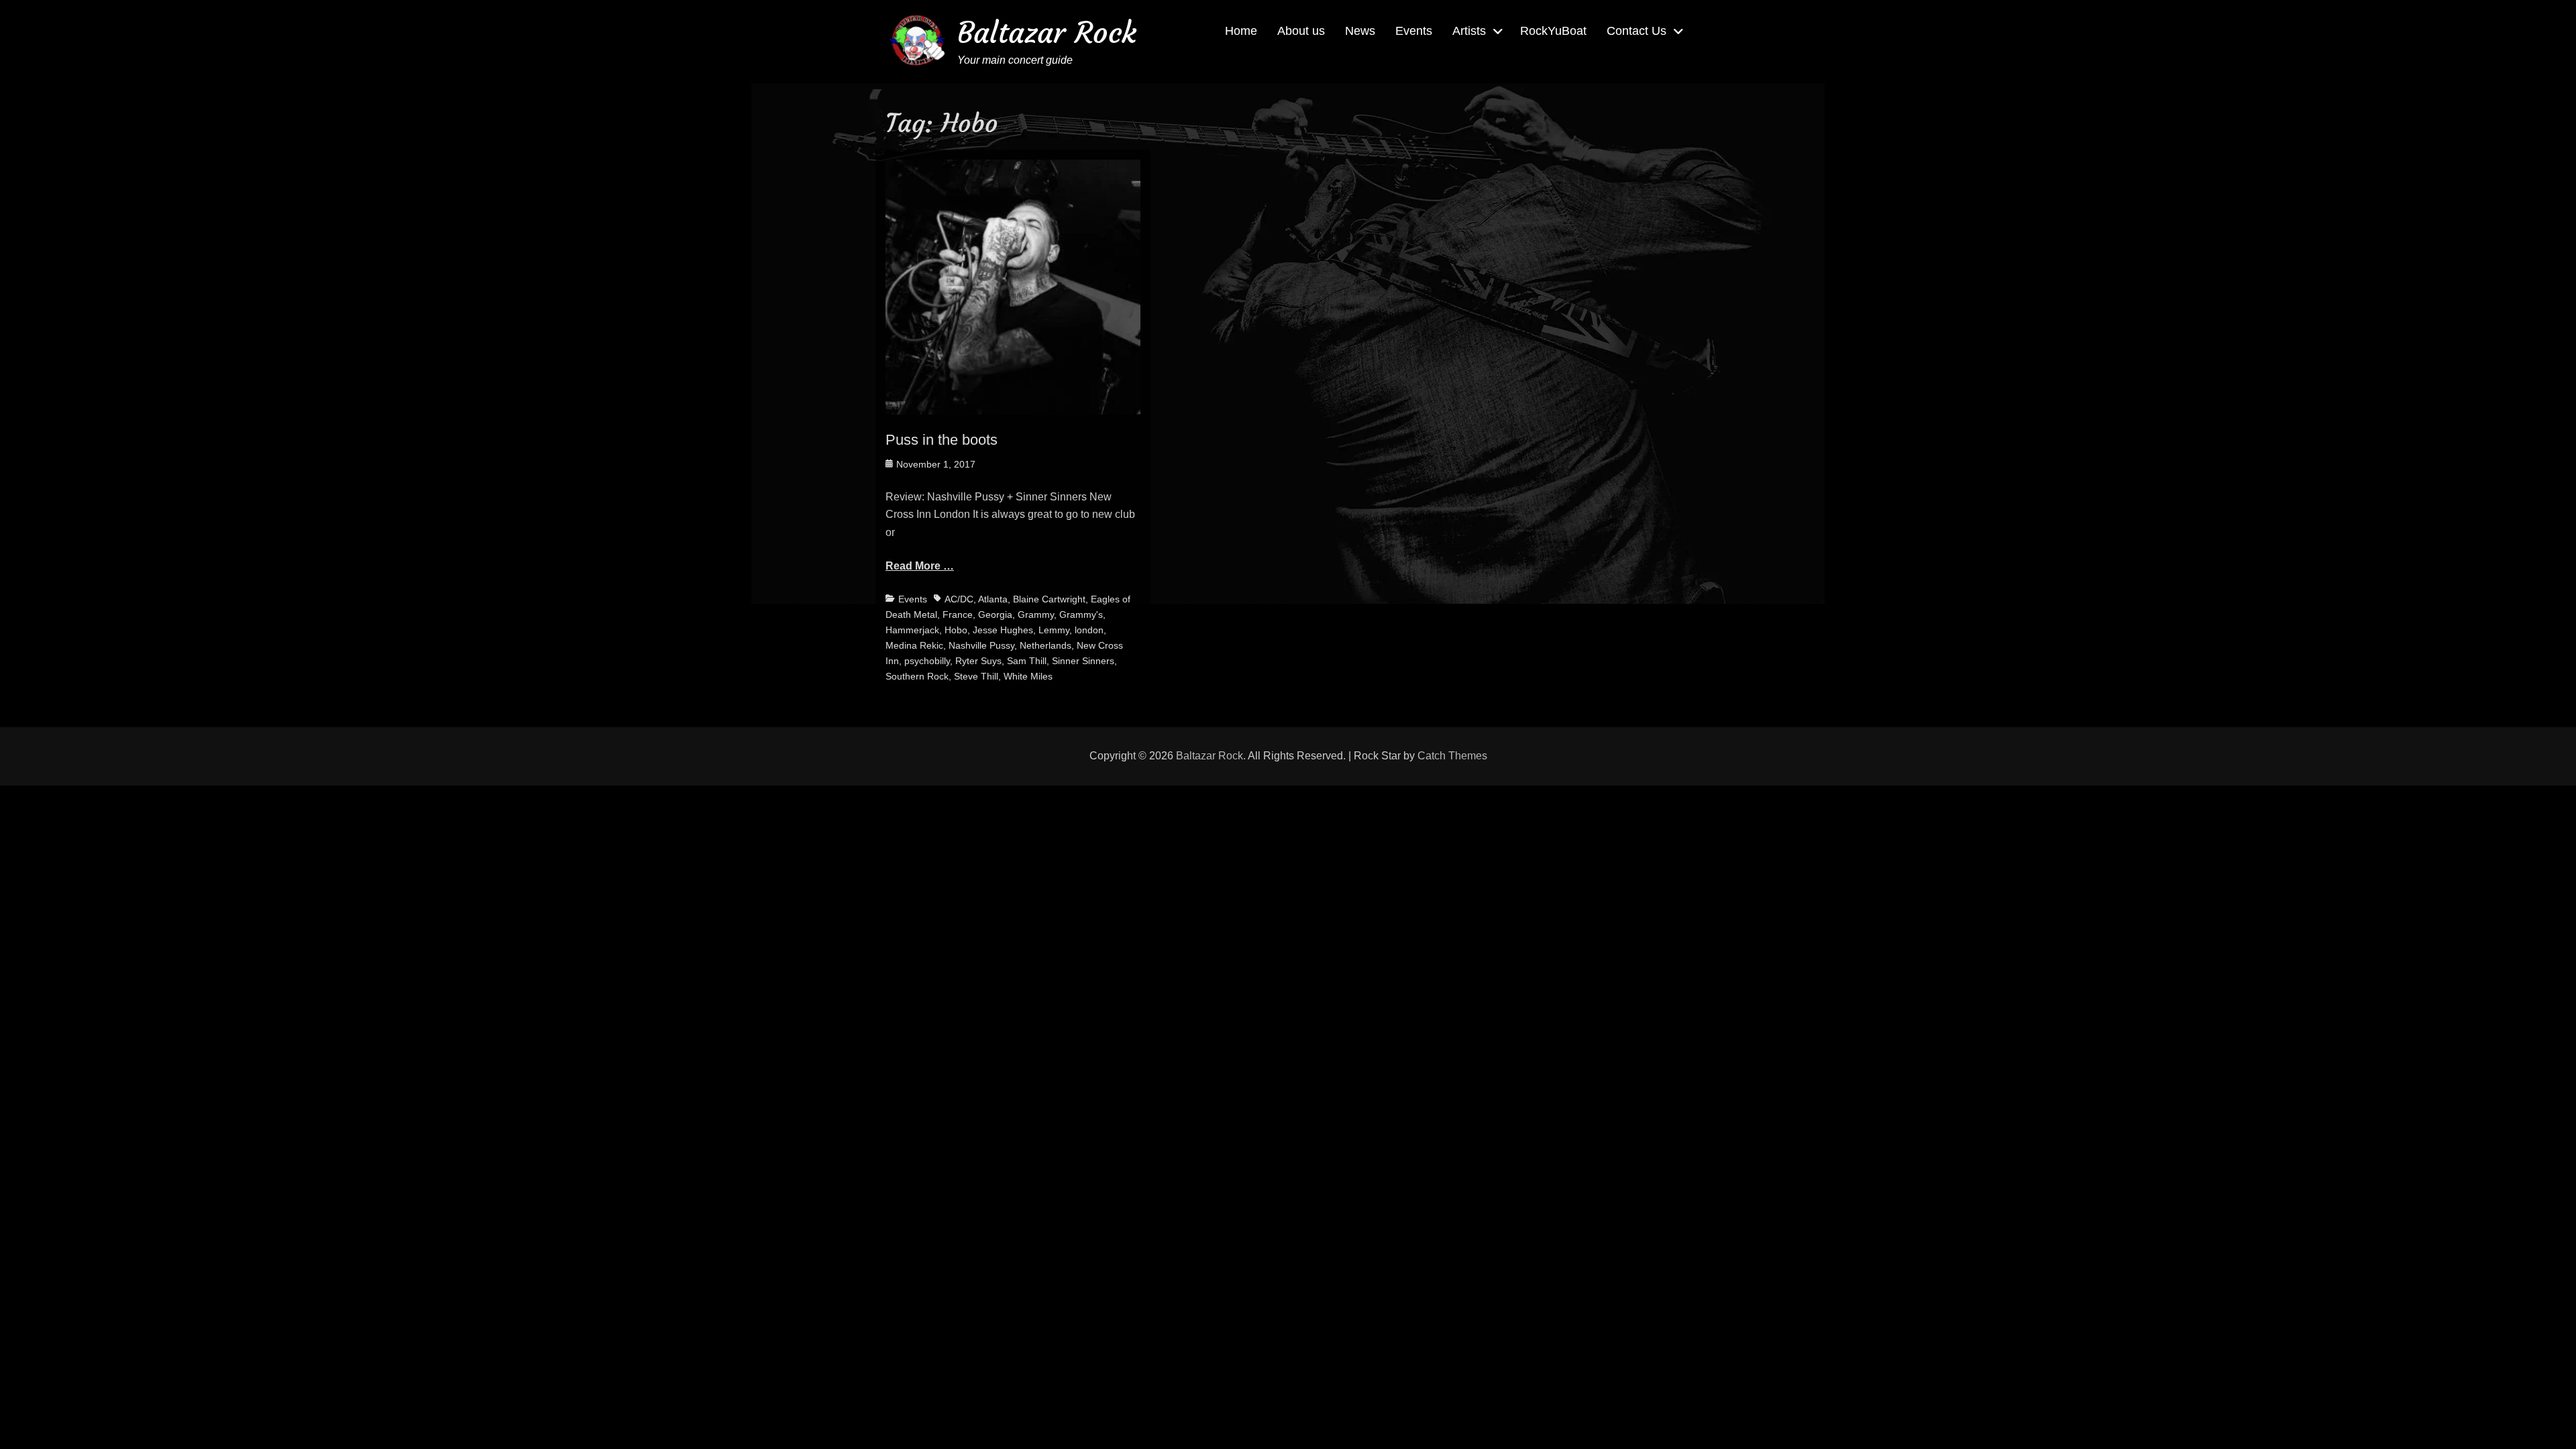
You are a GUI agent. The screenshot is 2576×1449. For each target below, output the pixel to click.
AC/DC (959, 599)
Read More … (920, 566)
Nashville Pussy (981, 645)
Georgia (995, 614)
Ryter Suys (978, 661)
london (1089, 630)
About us (1301, 31)
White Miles (1028, 676)
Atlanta (993, 599)
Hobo (956, 630)
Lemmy (1054, 630)
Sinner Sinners (1083, 661)
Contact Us (1636, 31)
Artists (1469, 31)
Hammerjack (912, 630)
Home (1241, 31)
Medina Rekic (914, 645)
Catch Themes (1452, 756)
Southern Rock (917, 676)
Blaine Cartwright (1049, 599)
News (1360, 31)
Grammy (1036, 614)
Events (1414, 31)
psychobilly (927, 661)
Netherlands (1045, 645)
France (958, 614)
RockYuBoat (1553, 31)
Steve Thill (976, 676)
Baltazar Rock (1047, 33)
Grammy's (1081, 614)
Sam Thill (1027, 661)
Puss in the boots (942, 440)
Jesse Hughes (1003, 630)
